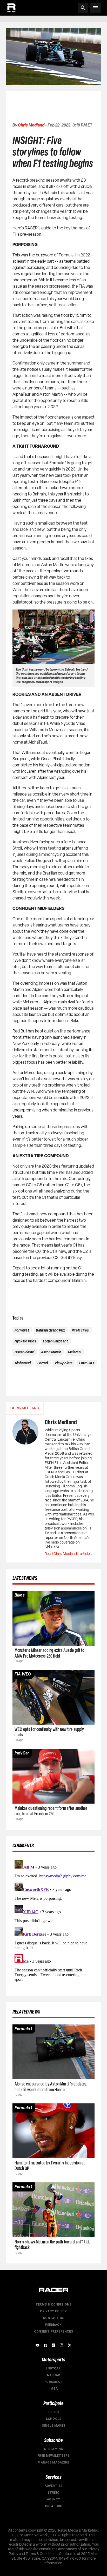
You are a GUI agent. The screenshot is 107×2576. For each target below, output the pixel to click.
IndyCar (53, 2368)
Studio (54, 2493)
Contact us (53, 2318)
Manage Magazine (53, 2462)
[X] (70, 2345)
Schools (53, 2419)
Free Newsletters (53, 2456)
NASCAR (54, 2375)
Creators (53, 2506)
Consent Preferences (54, 2332)
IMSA (53, 2389)
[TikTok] (53, 2345)
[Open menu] (96, 8)
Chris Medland (31, 125)
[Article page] (53, 1618)
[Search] (83, 8)
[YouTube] (37, 2345)
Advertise (53, 2486)
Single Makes (54, 2426)
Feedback (53, 2325)
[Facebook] (45, 2345)
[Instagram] (62, 2345)
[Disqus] (53, 1923)
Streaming (53, 2449)
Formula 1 (53, 2382)
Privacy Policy (53, 2311)
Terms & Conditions (54, 2305)
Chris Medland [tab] (25, 1408)
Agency (54, 2499)
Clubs (54, 2412)
